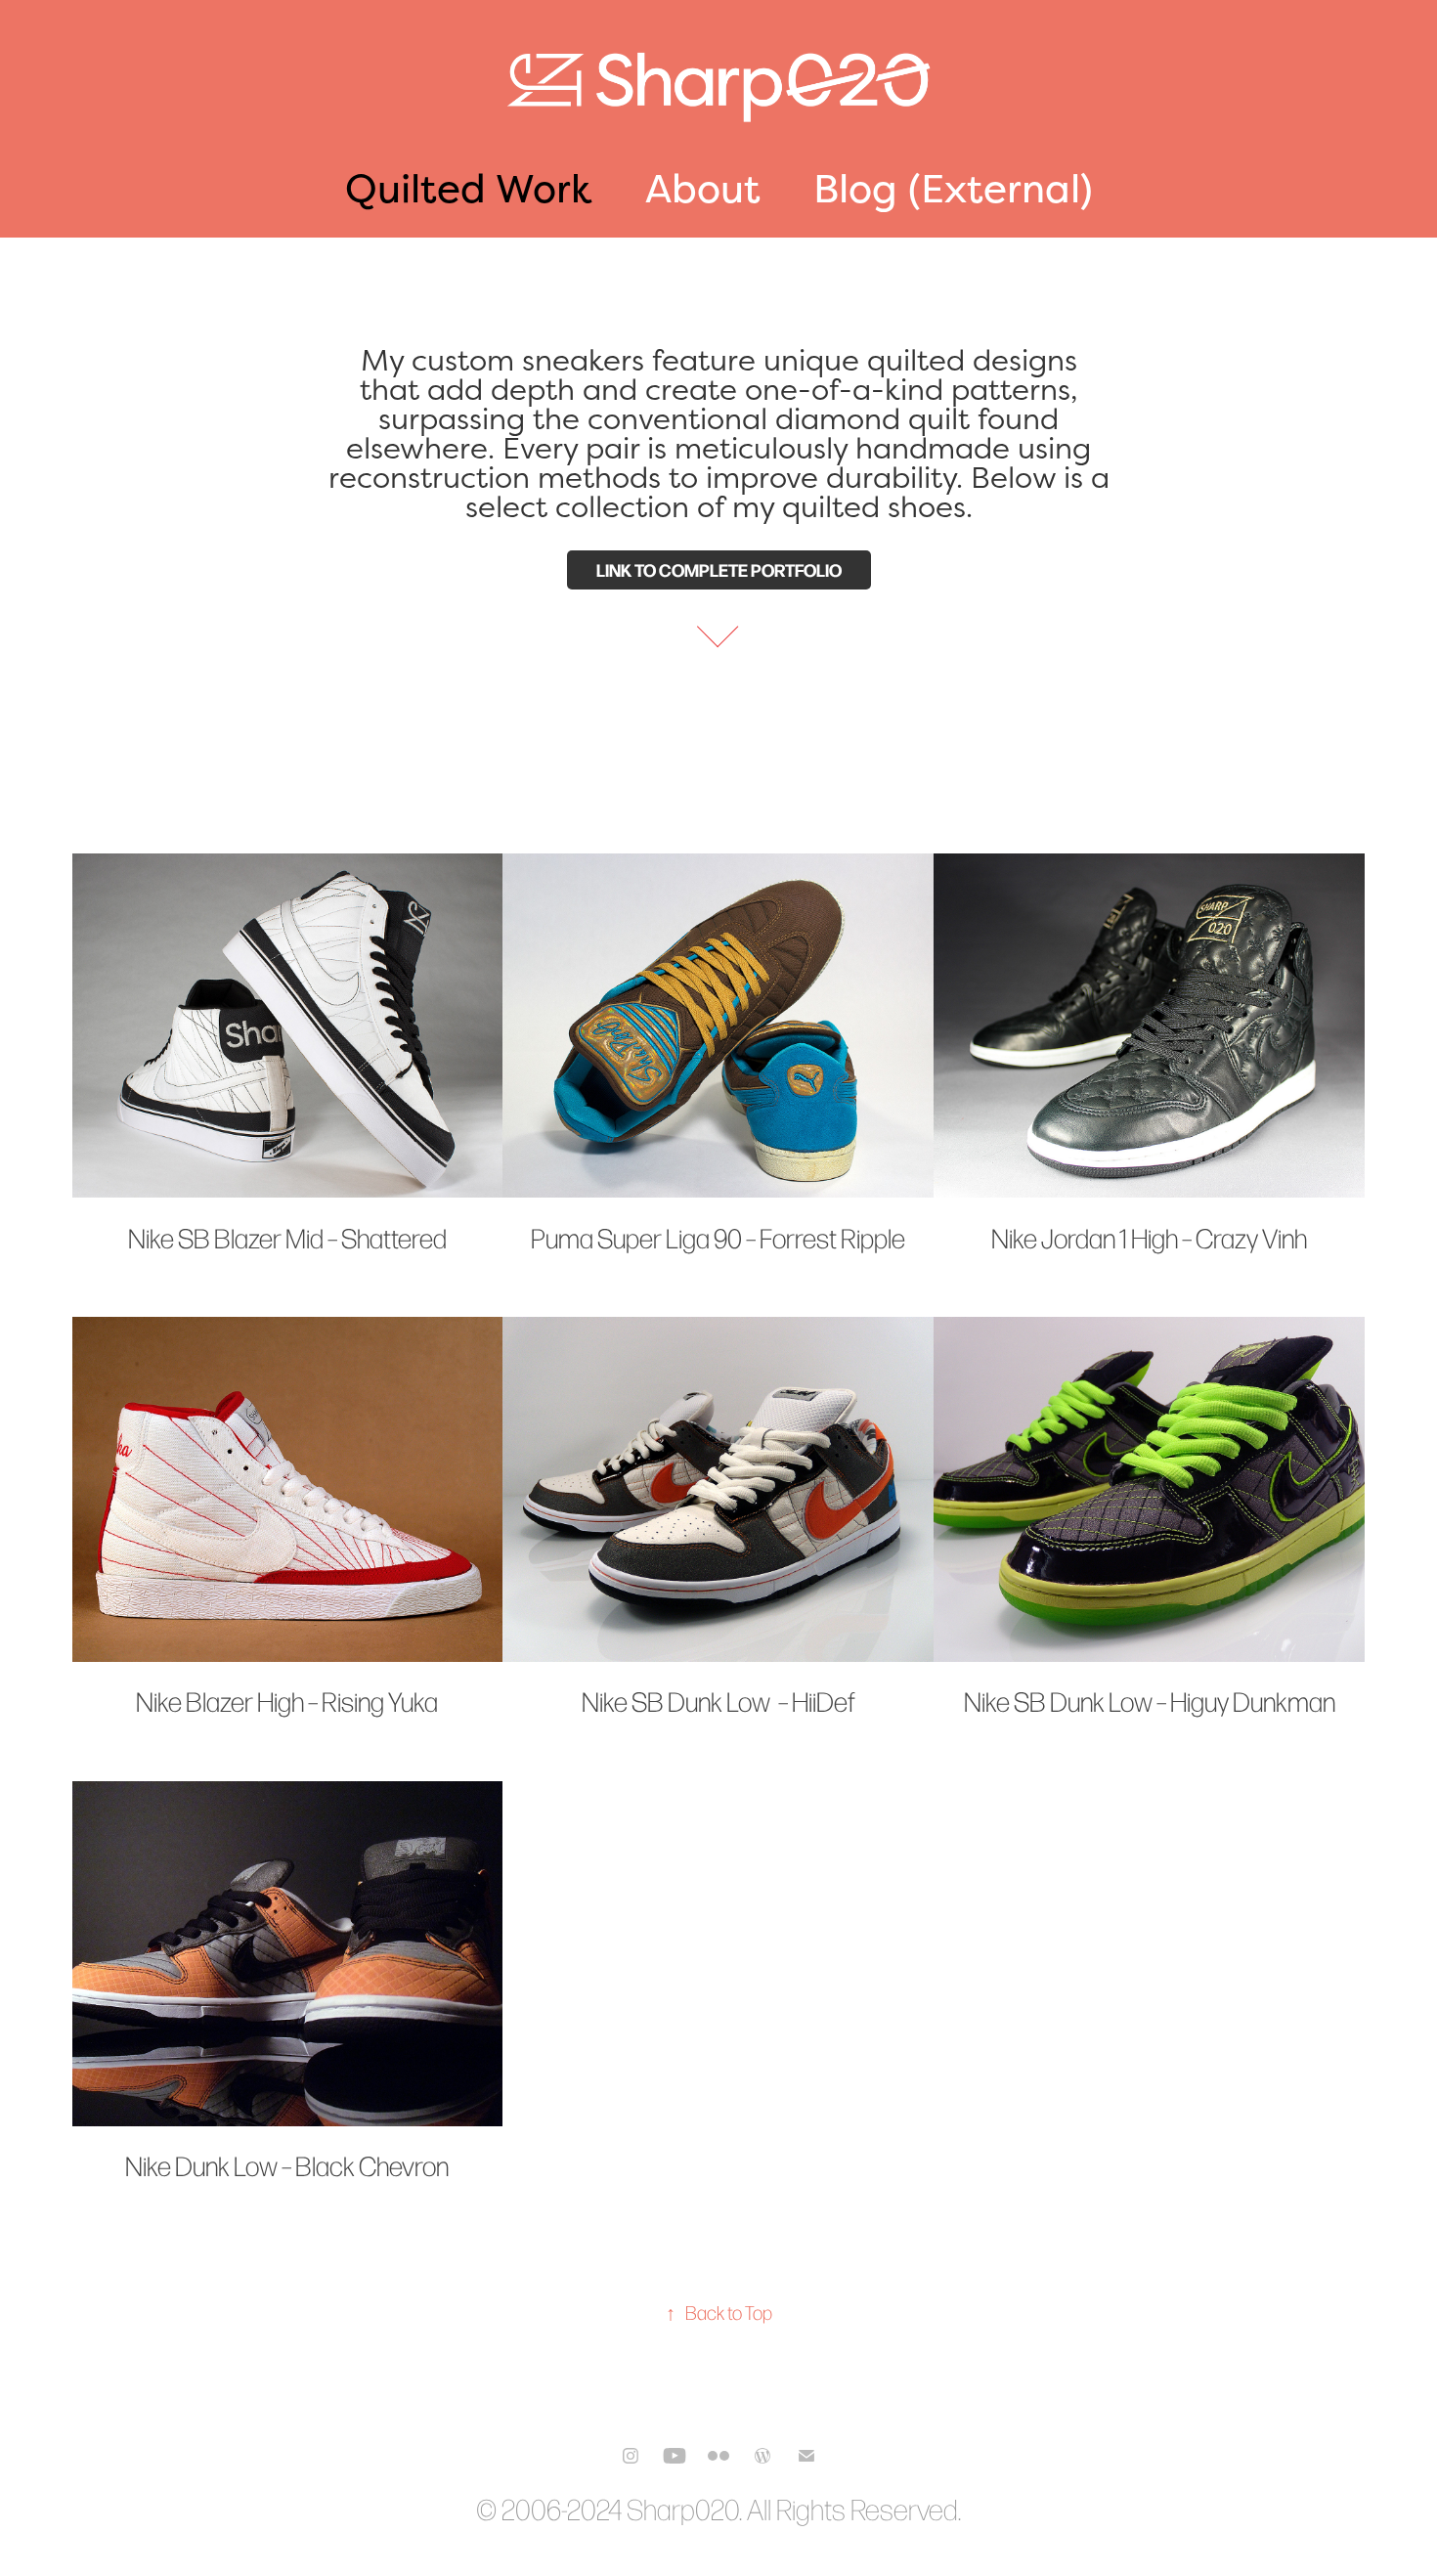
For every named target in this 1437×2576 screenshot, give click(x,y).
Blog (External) (953, 188)
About (703, 188)
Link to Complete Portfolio (719, 569)
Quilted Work (469, 188)
